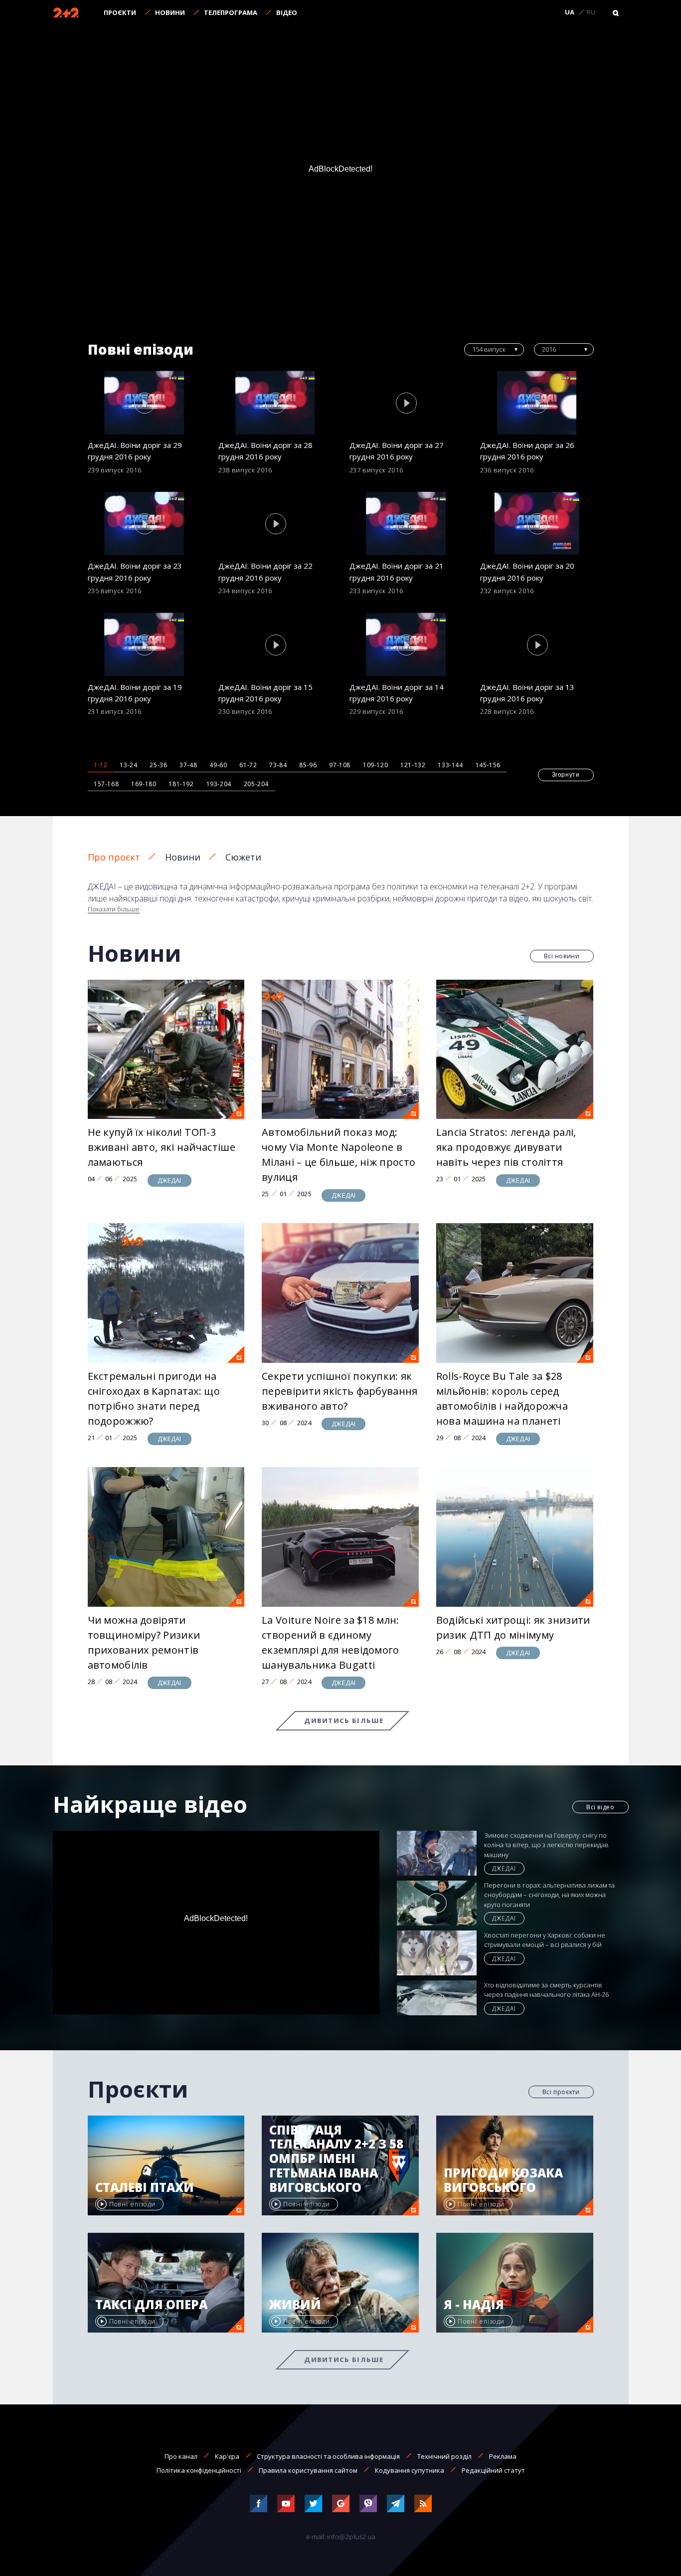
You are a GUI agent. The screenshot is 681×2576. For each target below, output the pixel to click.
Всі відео (600, 1807)
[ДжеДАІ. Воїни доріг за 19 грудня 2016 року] (145, 644)
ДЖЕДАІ (170, 1180)
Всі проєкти (561, 2092)
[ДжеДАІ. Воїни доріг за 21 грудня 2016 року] (406, 524)
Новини (170, 12)
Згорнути (566, 775)
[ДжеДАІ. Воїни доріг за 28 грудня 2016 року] (275, 403)
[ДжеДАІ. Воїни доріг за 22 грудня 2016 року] (275, 524)
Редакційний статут (493, 2470)
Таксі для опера (151, 2305)
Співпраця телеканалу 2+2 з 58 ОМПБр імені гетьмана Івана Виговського (336, 2159)
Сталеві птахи (145, 2188)
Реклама (503, 2456)
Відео (287, 12)
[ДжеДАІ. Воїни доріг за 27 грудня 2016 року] (406, 403)
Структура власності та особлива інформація (328, 2456)
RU (591, 12)
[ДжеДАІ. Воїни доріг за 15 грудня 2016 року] (275, 644)
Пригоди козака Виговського (503, 2180)
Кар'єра (227, 2456)
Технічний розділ (444, 2456)
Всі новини (562, 956)
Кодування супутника (410, 2470)
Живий (295, 2305)
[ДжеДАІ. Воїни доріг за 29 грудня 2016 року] (145, 403)
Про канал (181, 2456)
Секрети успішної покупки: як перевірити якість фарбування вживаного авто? (340, 1391)
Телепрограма (231, 12)
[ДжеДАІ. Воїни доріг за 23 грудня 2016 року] (145, 524)
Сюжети (243, 857)
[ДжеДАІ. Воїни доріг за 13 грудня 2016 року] (537, 644)
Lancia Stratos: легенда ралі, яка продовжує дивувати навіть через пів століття (506, 1147)
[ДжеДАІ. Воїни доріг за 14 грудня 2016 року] (406, 644)
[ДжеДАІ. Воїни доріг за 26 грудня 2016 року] (537, 403)
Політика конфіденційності (199, 2470)
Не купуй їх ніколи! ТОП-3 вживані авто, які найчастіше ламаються (162, 1147)
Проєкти (120, 12)
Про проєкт (114, 857)
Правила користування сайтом (308, 2470)
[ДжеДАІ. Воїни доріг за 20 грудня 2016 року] (537, 524)
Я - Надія (474, 2305)
